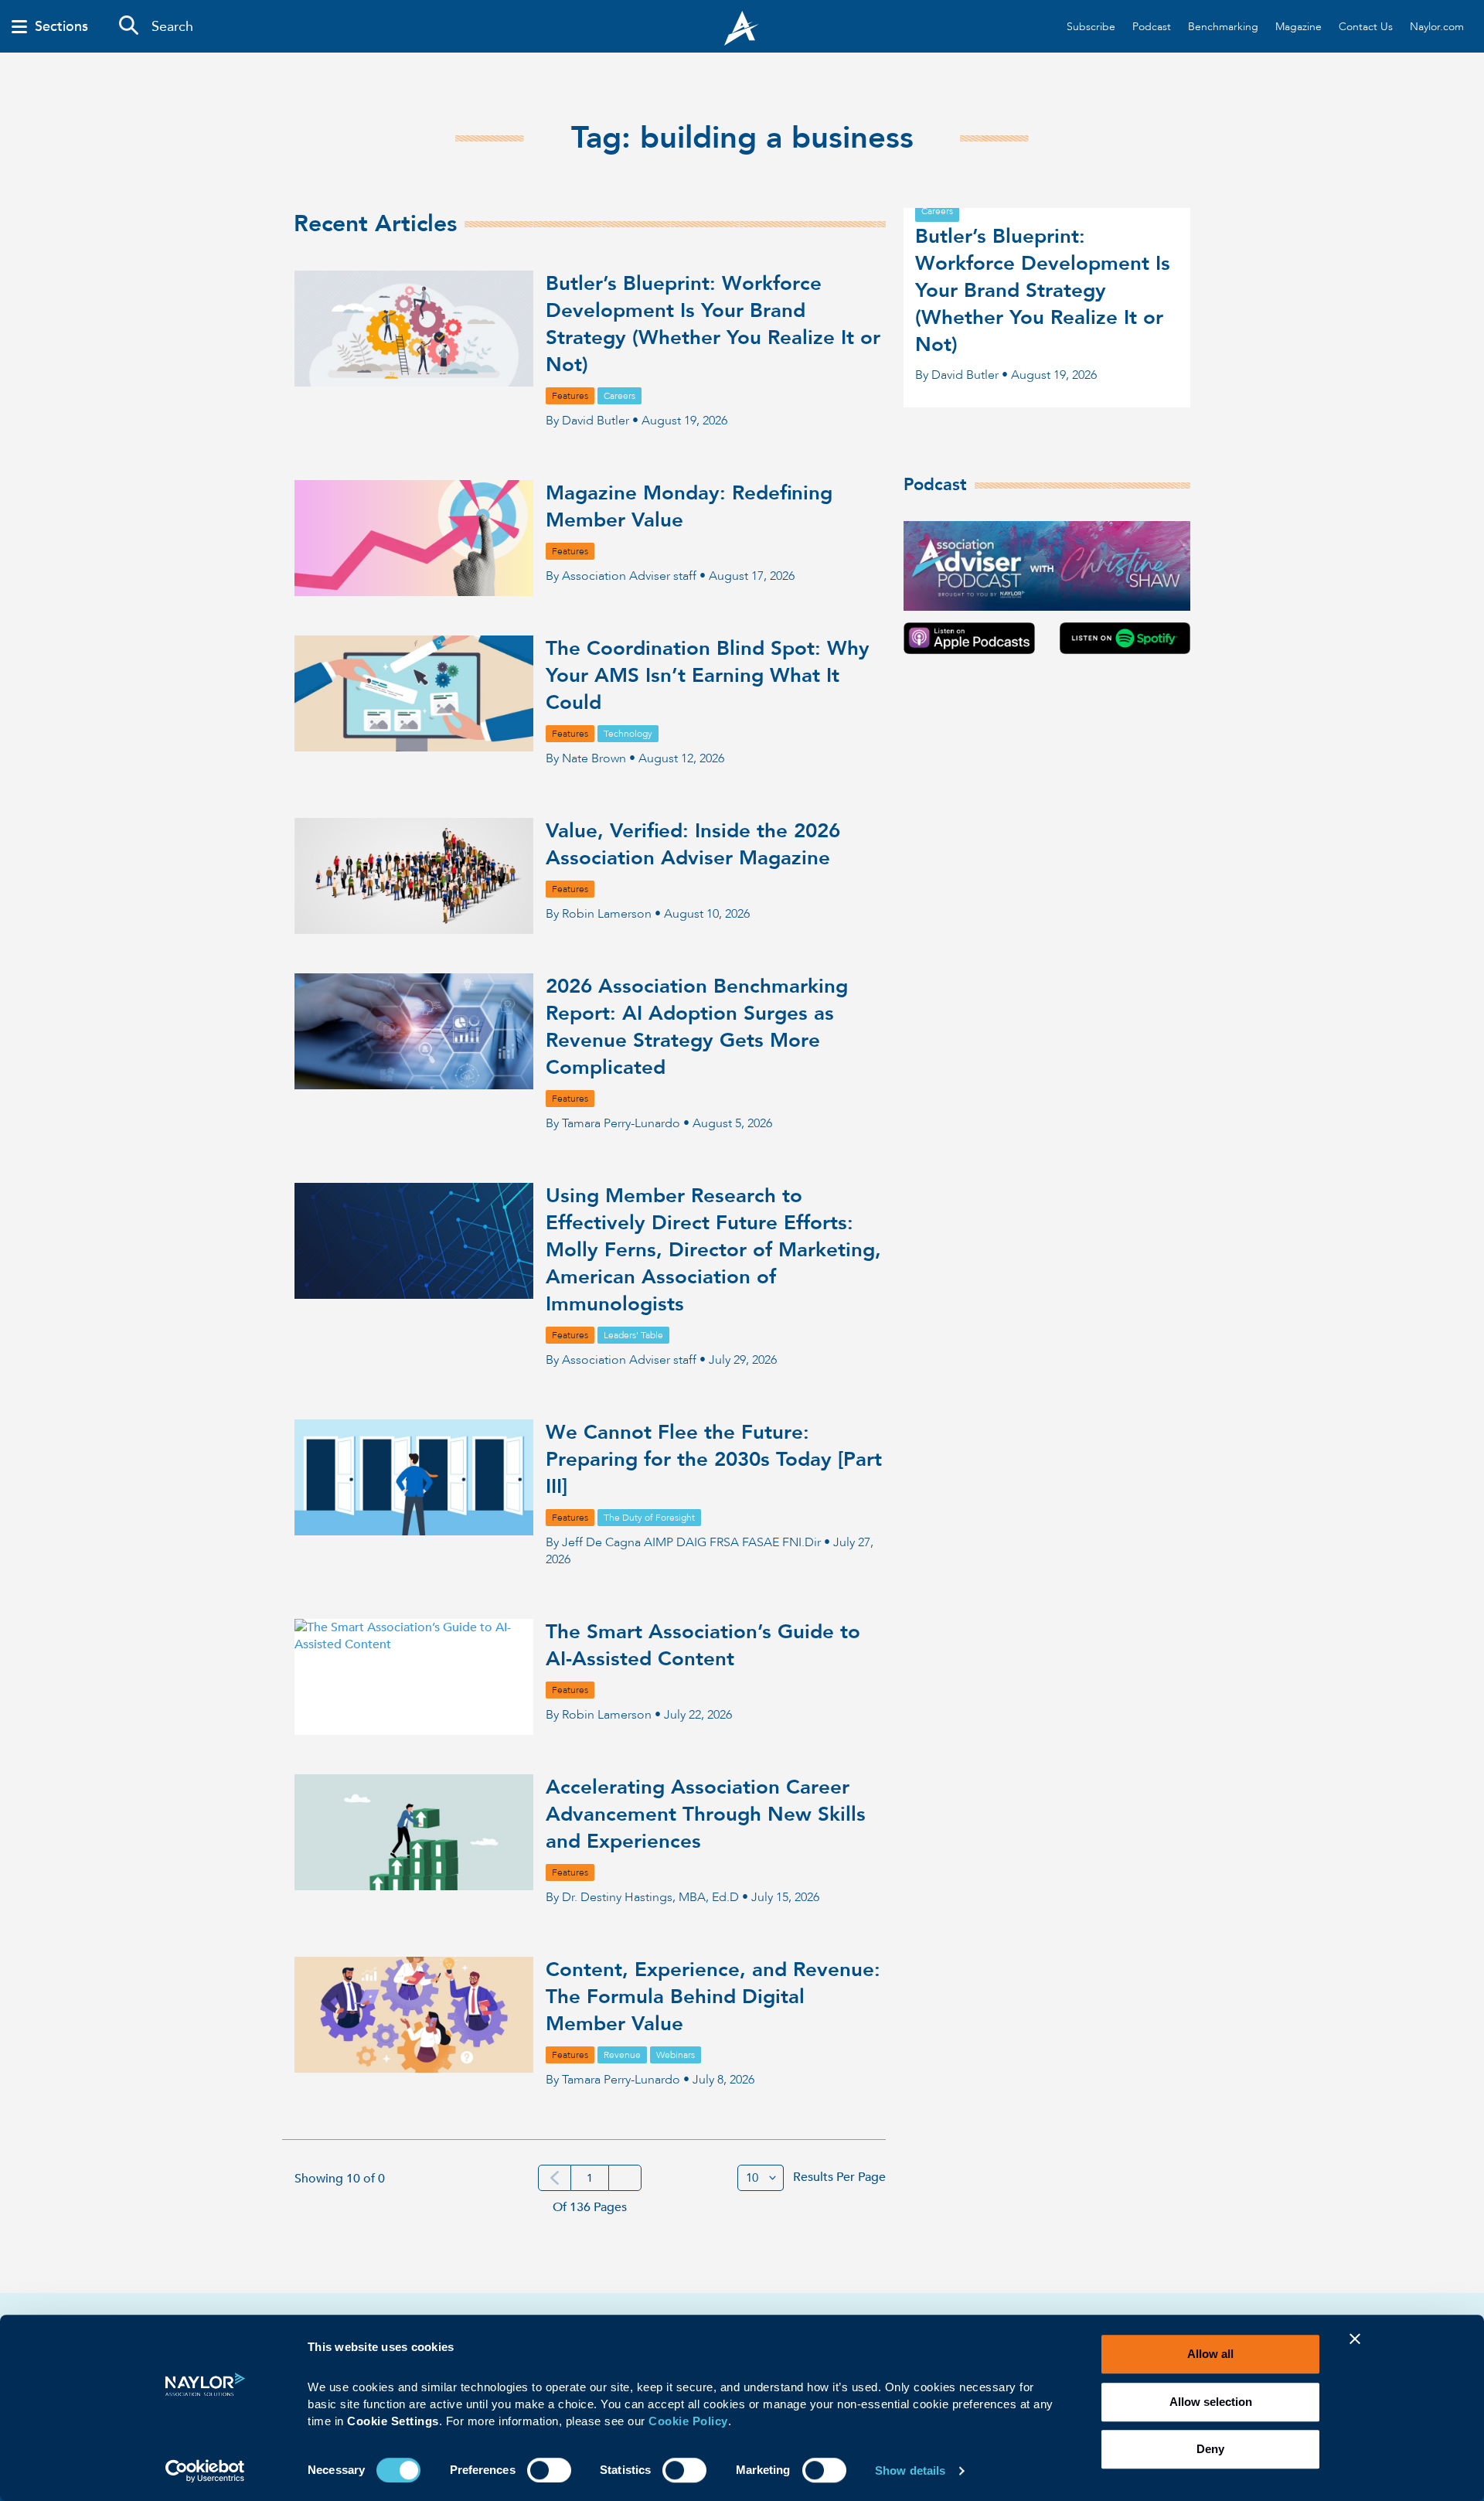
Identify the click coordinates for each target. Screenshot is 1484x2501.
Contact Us (1366, 27)
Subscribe (1091, 27)
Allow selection (1211, 2402)
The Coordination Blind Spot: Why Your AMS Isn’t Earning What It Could (708, 676)
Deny (1210, 2449)
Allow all (1210, 2354)
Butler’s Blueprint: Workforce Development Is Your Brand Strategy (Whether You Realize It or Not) (713, 324)
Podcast (1152, 27)
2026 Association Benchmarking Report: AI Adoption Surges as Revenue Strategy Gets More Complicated (697, 1027)
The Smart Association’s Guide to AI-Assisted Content (703, 1646)
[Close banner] (1355, 2349)
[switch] (549, 2469)
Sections (61, 27)
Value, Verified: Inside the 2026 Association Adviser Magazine (693, 845)
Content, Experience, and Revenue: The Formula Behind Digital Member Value (713, 1997)
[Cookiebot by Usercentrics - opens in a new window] (205, 2471)
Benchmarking (1223, 27)
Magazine (1298, 27)
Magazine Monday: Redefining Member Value (689, 507)
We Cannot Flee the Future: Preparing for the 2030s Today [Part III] (714, 1460)
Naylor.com (1437, 27)
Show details (910, 2470)
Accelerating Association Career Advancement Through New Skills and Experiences (706, 1814)
